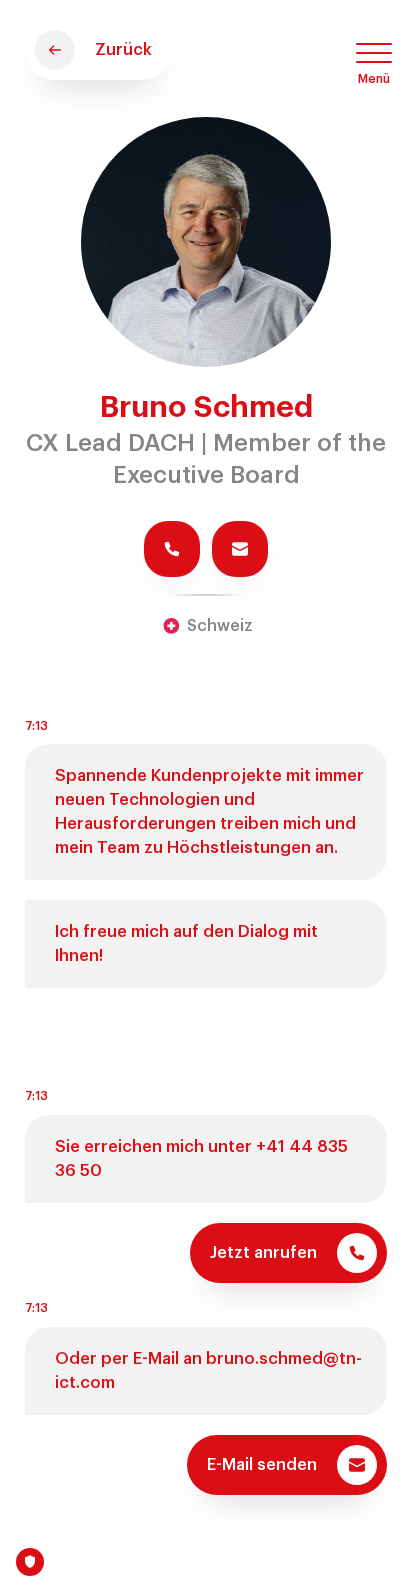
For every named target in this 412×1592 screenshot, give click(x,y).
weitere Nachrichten (195, 1571)
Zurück (123, 49)
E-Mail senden (262, 1464)
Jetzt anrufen (263, 1252)
